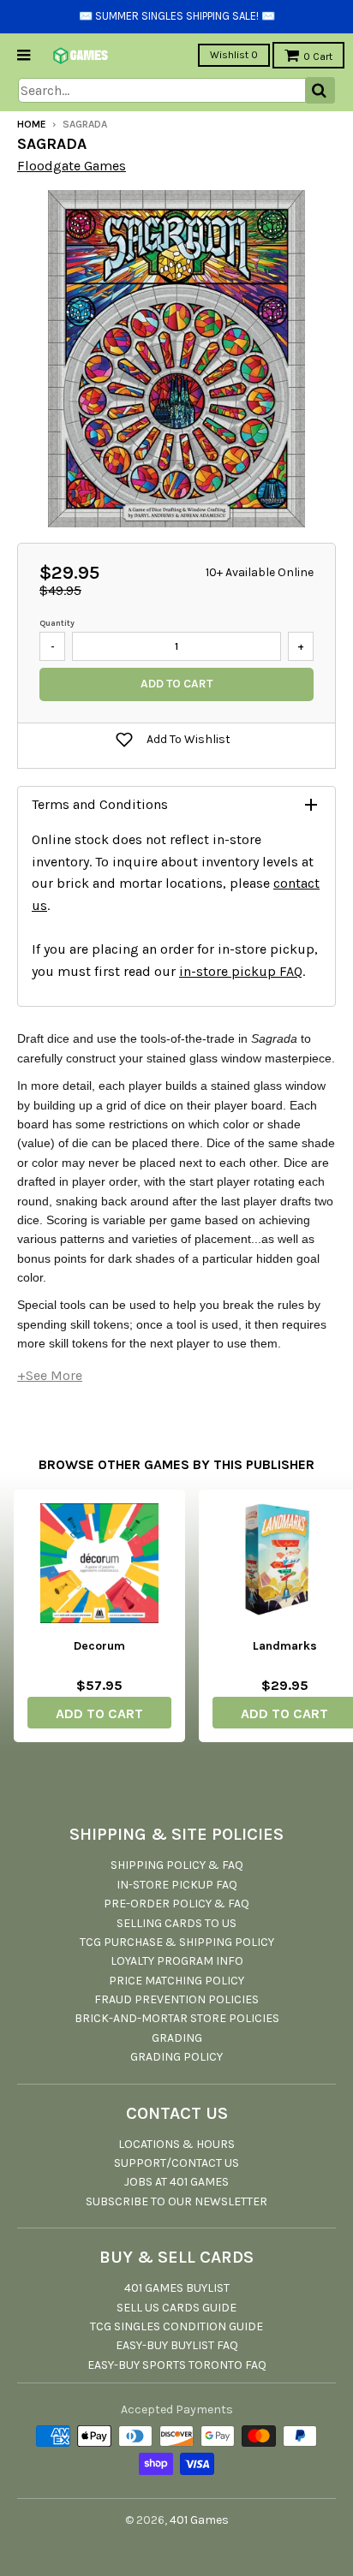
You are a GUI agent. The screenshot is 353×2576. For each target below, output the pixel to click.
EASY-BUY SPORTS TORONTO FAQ (177, 2365)
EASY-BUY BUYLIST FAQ (177, 2345)
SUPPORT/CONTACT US (176, 2163)
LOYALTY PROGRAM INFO (177, 1961)
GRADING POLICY (176, 2057)
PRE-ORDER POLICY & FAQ (176, 1904)
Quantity (57, 623)
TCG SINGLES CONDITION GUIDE (176, 2326)
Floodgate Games (72, 166)
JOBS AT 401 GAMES (176, 2182)
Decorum (99, 1646)
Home (32, 124)
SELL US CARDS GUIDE (176, 2308)
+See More (50, 1375)
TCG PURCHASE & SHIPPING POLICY (177, 1942)
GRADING (177, 2038)
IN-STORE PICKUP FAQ (177, 1885)
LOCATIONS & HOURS (176, 2144)
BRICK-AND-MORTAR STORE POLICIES (177, 2018)
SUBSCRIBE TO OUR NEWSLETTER (176, 2201)
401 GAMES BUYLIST (177, 2288)
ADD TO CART (99, 1713)
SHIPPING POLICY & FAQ (177, 1865)
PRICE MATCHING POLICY (176, 1981)
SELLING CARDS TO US (176, 1923)
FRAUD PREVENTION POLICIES (176, 1999)
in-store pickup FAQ (241, 971)
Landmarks (285, 1646)
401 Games (199, 2520)
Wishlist (234, 55)
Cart (318, 57)
